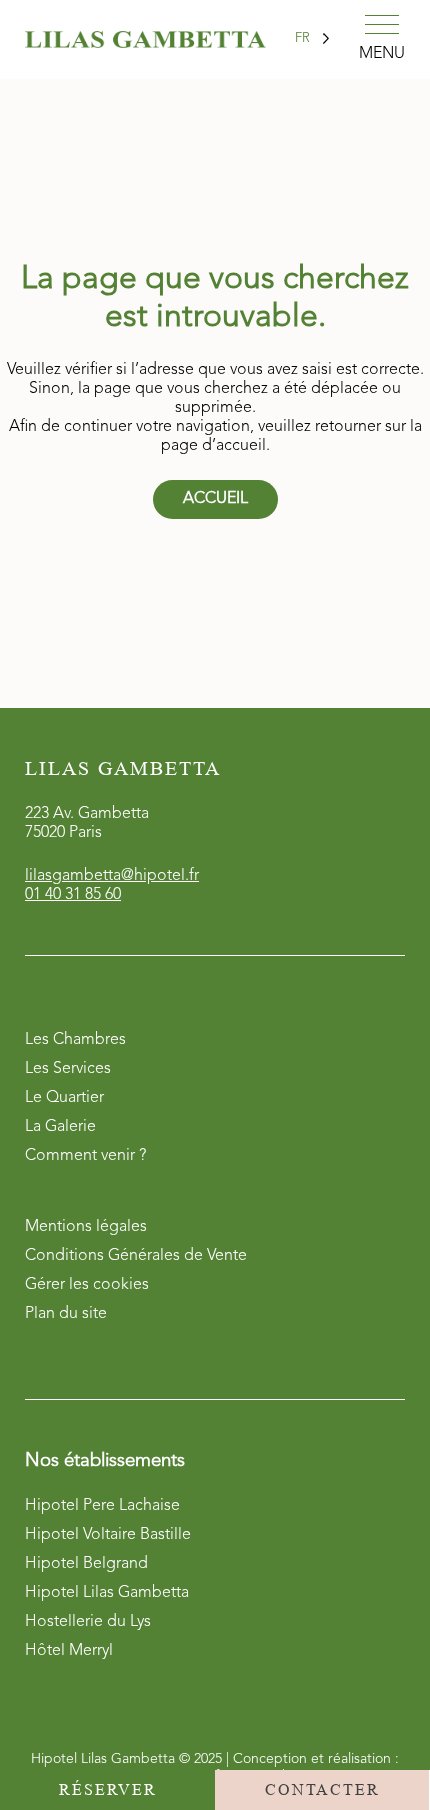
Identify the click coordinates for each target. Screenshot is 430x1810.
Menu (382, 54)
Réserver (108, 1789)
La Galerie (60, 1127)
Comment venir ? (85, 1156)
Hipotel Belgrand (86, 1564)
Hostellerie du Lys (88, 1622)
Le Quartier (64, 1098)
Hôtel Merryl (69, 1651)
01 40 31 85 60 (73, 895)
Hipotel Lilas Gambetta (107, 1593)
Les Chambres (75, 1040)
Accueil (215, 499)
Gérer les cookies (87, 1285)
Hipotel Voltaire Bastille (108, 1535)
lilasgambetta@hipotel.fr (112, 876)
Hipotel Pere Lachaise (102, 1506)
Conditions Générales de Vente (136, 1256)
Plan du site (66, 1314)
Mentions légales (86, 1227)
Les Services (68, 1069)
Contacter (322, 1789)
